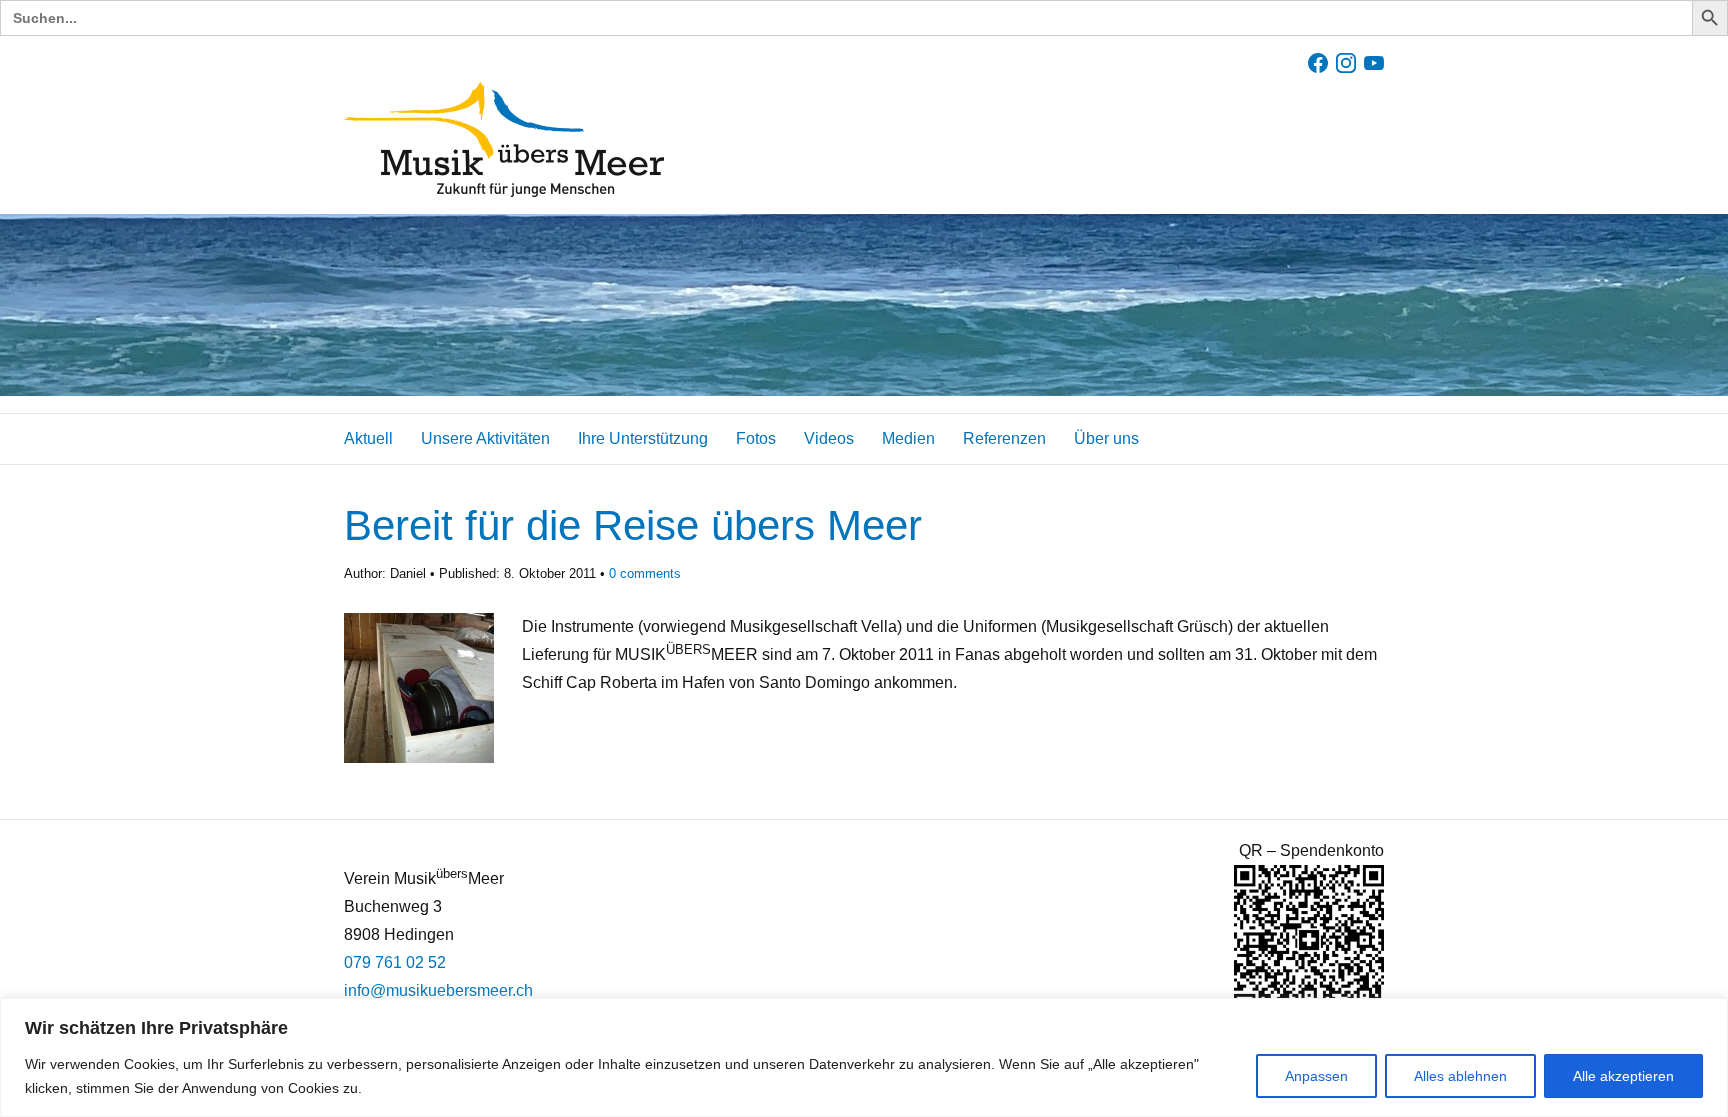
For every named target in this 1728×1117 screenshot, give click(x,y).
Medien (908, 438)
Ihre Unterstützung (643, 438)
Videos (829, 438)
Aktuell (368, 438)
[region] (864, 1057)
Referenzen (1004, 438)
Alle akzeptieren (1623, 1076)
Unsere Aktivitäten (485, 438)
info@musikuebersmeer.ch (438, 990)
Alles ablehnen (1460, 1076)
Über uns (1106, 438)
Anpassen (1316, 1076)
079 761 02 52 (395, 962)
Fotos (756, 438)
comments (645, 573)
